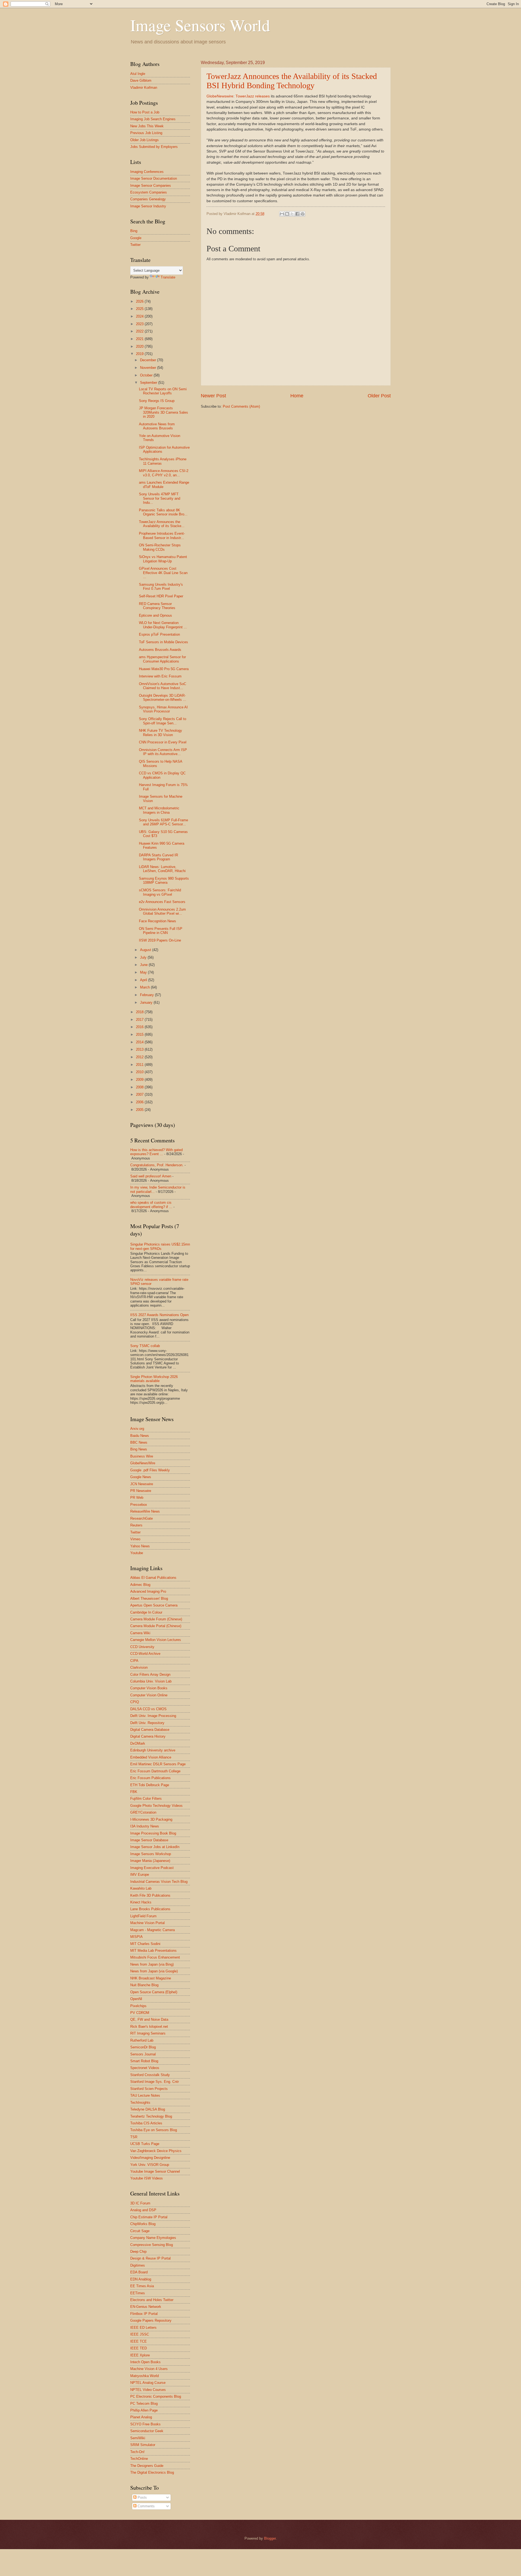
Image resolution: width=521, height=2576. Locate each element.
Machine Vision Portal (147, 1923)
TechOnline (139, 2459)
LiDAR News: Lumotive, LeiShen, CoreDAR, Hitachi (162, 869)
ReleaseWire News (145, 1511)
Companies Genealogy (148, 199)
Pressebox (139, 1505)
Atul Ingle (138, 74)
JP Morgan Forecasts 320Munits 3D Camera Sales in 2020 (163, 412)
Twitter (135, 245)
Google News (141, 1477)
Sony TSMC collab (145, 1346)
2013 (140, 1049)
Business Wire (142, 1456)
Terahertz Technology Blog (151, 2116)
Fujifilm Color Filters (146, 1799)
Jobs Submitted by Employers (154, 147)
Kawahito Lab (141, 1888)
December (149, 360)
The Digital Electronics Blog (152, 2472)
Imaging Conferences (147, 172)
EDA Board (139, 2272)
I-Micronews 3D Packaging (151, 1819)
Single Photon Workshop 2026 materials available (154, 1379)
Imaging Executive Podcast (152, 1868)
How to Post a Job (145, 112)
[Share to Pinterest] (303, 214)
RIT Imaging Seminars (148, 2033)
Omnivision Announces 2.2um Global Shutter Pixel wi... (162, 911)
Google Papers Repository (151, 2320)
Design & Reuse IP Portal (150, 2258)
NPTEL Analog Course (148, 2383)
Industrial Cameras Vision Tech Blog (159, 1882)
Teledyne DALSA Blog (148, 2109)
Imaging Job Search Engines (153, 119)
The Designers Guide (147, 2466)
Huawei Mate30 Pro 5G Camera (164, 669)
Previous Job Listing (146, 133)
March (145, 987)
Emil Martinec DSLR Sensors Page (158, 1764)
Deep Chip (138, 2252)
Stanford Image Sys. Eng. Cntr (155, 2082)
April (144, 980)
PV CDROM (140, 2013)
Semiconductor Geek (147, 2431)
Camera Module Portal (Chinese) (156, 1626)
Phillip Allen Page (144, 2410)
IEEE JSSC (140, 2334)
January (147, 1002)
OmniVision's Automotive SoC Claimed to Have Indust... (163, 686)
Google (136, 238)
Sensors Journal (143, 2054)
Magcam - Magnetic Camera (153, 1930)
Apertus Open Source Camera (154, 1605)
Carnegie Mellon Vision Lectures (156, 1640)
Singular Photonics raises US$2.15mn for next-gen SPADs (160, 1246)
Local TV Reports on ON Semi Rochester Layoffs (163, 391)
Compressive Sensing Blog (152, 2245)
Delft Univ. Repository (147, 1723)
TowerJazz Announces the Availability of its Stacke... (162, 524)
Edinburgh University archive (153, 1750)
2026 (140, 301)
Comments (146, 2506)
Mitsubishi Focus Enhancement (155, 1957)
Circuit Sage (140, 2231)
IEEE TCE (139, 2341)
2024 (140, 316)
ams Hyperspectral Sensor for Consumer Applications (162, 659)
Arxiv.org (137, 1429)
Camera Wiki (140, 1633)
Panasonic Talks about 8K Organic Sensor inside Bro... (163, 512)
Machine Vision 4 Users (149, 2369)
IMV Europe (140, 1875)
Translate (168, 277)
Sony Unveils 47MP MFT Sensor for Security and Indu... (160, 498)
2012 (140, 1057)
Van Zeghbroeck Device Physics (156, 2151)
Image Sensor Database (149, 1840)
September (149, 383)
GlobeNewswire (220, 96)
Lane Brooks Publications (150, 1909)
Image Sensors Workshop (151, 1854)
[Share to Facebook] (297, 214)
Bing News (139, 1449)
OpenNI (136, 1999)
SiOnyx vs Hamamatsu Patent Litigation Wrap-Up (163, 559)
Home (297, 396)
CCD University (142, 1647)
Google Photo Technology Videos (156, 1806)
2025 (140, 309)
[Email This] (282, 214)
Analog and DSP (143, 2210)
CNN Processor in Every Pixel (163, 742)
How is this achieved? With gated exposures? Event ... (156, 1152)
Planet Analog (141, 2417)
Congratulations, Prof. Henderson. (157, 1165)
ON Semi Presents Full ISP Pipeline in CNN (161, 931)
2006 (140, 1102)
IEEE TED (139, 2348)
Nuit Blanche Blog (144, 1985)
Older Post (379, 396)
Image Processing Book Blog (153, 1833)
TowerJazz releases (253, 96)
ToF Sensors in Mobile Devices (163, 642)
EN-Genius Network (146, 2307)
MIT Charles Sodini (145, 1944)
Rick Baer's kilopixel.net (149, 2027)
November (149, 368)
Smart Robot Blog (144, 2061)
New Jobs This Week (147, 126)
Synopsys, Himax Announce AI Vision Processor (163, 709)
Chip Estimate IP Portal (149, 2217)
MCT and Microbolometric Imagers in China (159, 810)
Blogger (270, 2538)
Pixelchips (138, 2006)
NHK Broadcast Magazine (151, 1978)
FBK (134, 1792)
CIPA (134, 1661)
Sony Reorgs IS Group (157, 401)
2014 (140, 1042)
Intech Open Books (145, 2362)
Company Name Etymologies (153, 2238)
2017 (140, 1020)
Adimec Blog (140, 1585)
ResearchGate (142, 1518)
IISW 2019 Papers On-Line (160, 940)
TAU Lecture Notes (145, 2095)
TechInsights (140, 2103)
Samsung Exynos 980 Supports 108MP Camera (164, 880)
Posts (142, 2497)
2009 (140, 1080)
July (144, 957)
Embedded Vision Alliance (151, 1757)
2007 (140, 1094)
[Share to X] (292, 214)
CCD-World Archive (145, 1654)
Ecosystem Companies (149, 192)
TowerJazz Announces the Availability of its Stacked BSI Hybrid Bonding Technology (292, 81)
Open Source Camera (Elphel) (154, 1992)
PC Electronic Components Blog (156, 2396)
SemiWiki (138, 2438)
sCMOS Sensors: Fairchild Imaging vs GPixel (160, 892)
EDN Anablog (141, 2279)
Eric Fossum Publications (150, 1778)
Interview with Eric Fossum (160, 676)
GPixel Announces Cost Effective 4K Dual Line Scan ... (163, 573)
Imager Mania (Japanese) (150, 1861)
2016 (140, 1027)
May (144, 972)
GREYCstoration (143, 1812)
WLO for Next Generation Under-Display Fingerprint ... (163, 625)
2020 (140, 346)
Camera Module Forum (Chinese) (156, 1619)
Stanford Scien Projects (149, 2089)
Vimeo (135, 1539)
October (147, 375)
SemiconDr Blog (143, 2047)
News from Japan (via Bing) (152, 1964)
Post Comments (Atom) (241, 406)
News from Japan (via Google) (154, 1971)
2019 (140, 354)
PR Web (137, 1498)
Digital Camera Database (150, 1730)
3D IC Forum (140, 2203)
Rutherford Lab (142, 2040)
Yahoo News (140, 1546)
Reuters (136, 1525)
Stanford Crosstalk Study (150, 2075)
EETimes (138, 2293)
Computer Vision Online (149, 1695)
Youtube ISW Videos (147, 2178)
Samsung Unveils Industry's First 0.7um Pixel (161, 587)
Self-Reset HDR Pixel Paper (161, 596)
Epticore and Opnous (155, 615)
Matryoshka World (144, 2376)
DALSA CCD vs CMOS (148, 1709)
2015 (140, 1034)
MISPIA (136, 1937)
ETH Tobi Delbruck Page (150, 1785)
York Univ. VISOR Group (150, 2165)
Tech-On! (137, 2452)
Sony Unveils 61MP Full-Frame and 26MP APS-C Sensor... (163, 822)
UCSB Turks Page (145, 2144)
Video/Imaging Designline (150, 2158)
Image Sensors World (200, 25)
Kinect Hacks (141, 1902)
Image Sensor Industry (148, 206)
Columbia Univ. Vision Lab (151, 1681)
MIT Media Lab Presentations (153, 1951)
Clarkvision (139, 1667)
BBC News (139, 1442)
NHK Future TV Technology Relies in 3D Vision (161, 733)
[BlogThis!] (287, 214)
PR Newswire (141, 1491)
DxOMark (138, 1743)
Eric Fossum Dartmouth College (155, 1771)
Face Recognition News (158, 921)
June (144, 965)
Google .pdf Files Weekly (150, 1470)
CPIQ (135, 1702)
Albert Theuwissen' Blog (149, 1598)
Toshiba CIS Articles (146, 2123)
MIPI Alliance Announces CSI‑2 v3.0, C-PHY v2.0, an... (164, 473)
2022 (140, 331)
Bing (134, 231)
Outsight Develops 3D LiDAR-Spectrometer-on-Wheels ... (163, 698)
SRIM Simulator (143, 2445)
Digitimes (138, 2265)
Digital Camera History (148, 1736)
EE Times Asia (142, 2286)
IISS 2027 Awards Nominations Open (159, 1315)
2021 (140, 339)
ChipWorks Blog (143, 2224)
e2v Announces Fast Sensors (162, 902)
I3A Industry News (145, 1826)
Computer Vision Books (149, 1688)
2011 (140, 1065)
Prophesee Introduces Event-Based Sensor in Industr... (162, 536)
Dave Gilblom (141, 80)
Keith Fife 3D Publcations (150, 1895)
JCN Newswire (142, 1484)
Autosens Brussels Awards (160, 650)
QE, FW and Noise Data (149, 2019)
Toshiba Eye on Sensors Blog (154, 2130)
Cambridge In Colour (146, 1612)
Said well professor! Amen (151, 1176)
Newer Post (213, 396)
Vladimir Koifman (144, 88)
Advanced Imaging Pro (148, 1591)
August (146, 950)
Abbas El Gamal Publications (153, 1578)
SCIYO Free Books (145, 2424)
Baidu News (140, 1436)
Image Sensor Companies (151, 186)
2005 (140, 1110)
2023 (140, 324)
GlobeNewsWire (143, 1463)
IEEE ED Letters (143, 2328)
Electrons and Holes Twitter (152, 2300)
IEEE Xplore (140, 2355)
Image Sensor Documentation (154, 178)
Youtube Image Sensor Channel (155, 2171)
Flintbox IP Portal (144, 2314)
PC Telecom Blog (144, 2404)
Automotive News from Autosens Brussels (157, 426)
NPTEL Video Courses (148, 2390)
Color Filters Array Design (150, 1674)
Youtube (137, 1553)
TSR (134, 2137)
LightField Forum (143, 1916)
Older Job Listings (144, 140)
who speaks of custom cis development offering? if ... (151, 1205)
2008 (140, 1087)
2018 (140, 1012)
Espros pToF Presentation (159, 634)
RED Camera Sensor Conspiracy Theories (157, 606)
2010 (140, 1072)
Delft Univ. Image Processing (153, 1716)
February (147, 995)
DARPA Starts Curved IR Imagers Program (158, 857)
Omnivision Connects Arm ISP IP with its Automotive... (163, 752)
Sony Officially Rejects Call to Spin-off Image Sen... (163, 721)
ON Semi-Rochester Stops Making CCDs (160, 547)
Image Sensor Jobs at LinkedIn (155, 1847)
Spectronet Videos (145, 2068)
